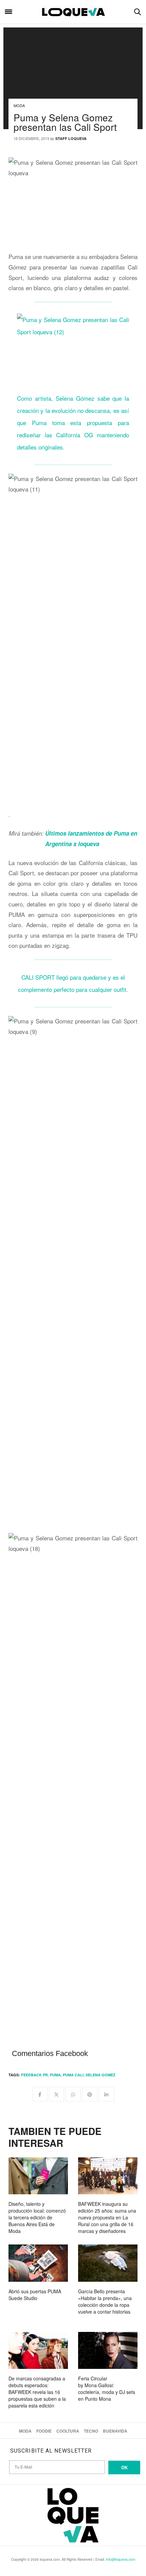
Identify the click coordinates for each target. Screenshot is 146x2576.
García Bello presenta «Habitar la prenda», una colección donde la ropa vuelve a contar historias (105, 2301)
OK (124, 2467)
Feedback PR (34, 2075)
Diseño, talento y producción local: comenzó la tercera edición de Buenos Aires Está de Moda (37, 2217)
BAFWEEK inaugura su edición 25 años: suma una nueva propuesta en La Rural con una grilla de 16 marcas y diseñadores (107, 2217)
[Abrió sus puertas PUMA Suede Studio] (38, 2263)
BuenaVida (115, 2431)
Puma (55, 2075)
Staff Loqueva (71, 138)
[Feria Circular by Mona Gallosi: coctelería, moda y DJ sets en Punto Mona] (108, 2350)
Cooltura (68, 2431)
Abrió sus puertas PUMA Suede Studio (35, 2295)
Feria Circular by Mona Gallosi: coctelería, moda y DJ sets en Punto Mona (107, 2389)
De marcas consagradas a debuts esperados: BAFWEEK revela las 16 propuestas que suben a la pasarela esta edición (37, 2392)
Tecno (91, 2431)
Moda (19, 105)
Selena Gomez (101, 2075)
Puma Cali (73, 2075)
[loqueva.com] (73, 12)
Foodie (44, 2431)
